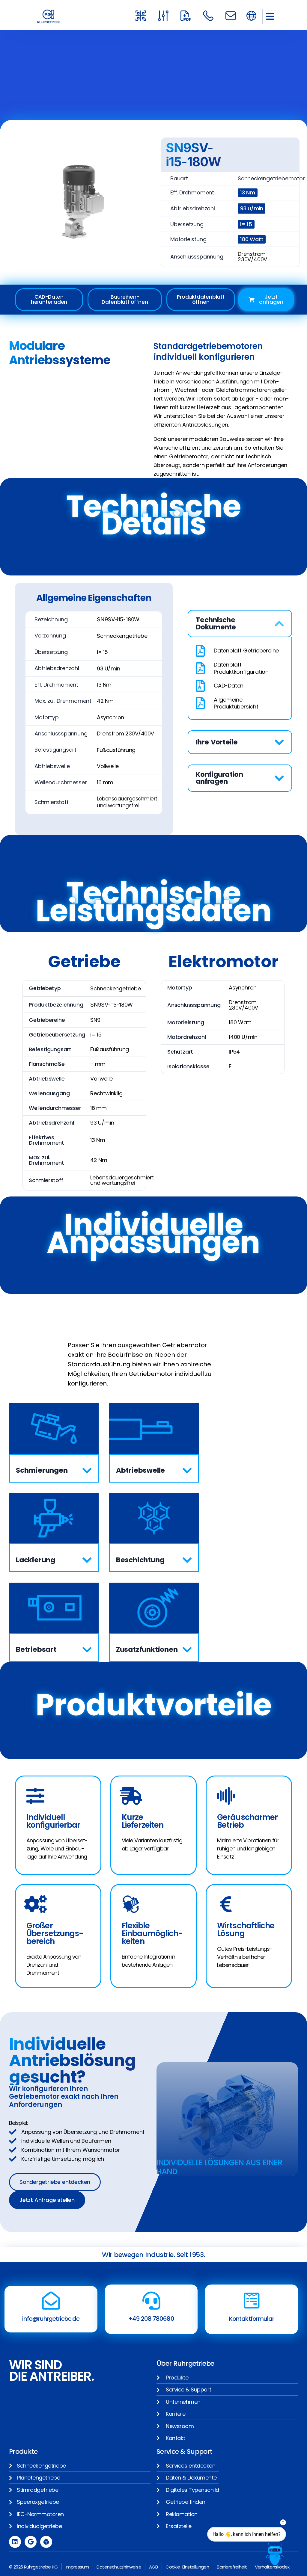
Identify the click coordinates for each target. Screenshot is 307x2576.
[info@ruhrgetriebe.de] (51, 2301)
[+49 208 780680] (151, 2301)
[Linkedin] (15, 2542)
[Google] (31, 2542)
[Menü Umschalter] (251, 16)
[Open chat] (275, 2554)
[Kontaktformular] (252, 2301)
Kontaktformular (252, 2319)
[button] (270, 16)
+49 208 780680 (151, 2319)
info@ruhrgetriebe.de (51, 2319)
